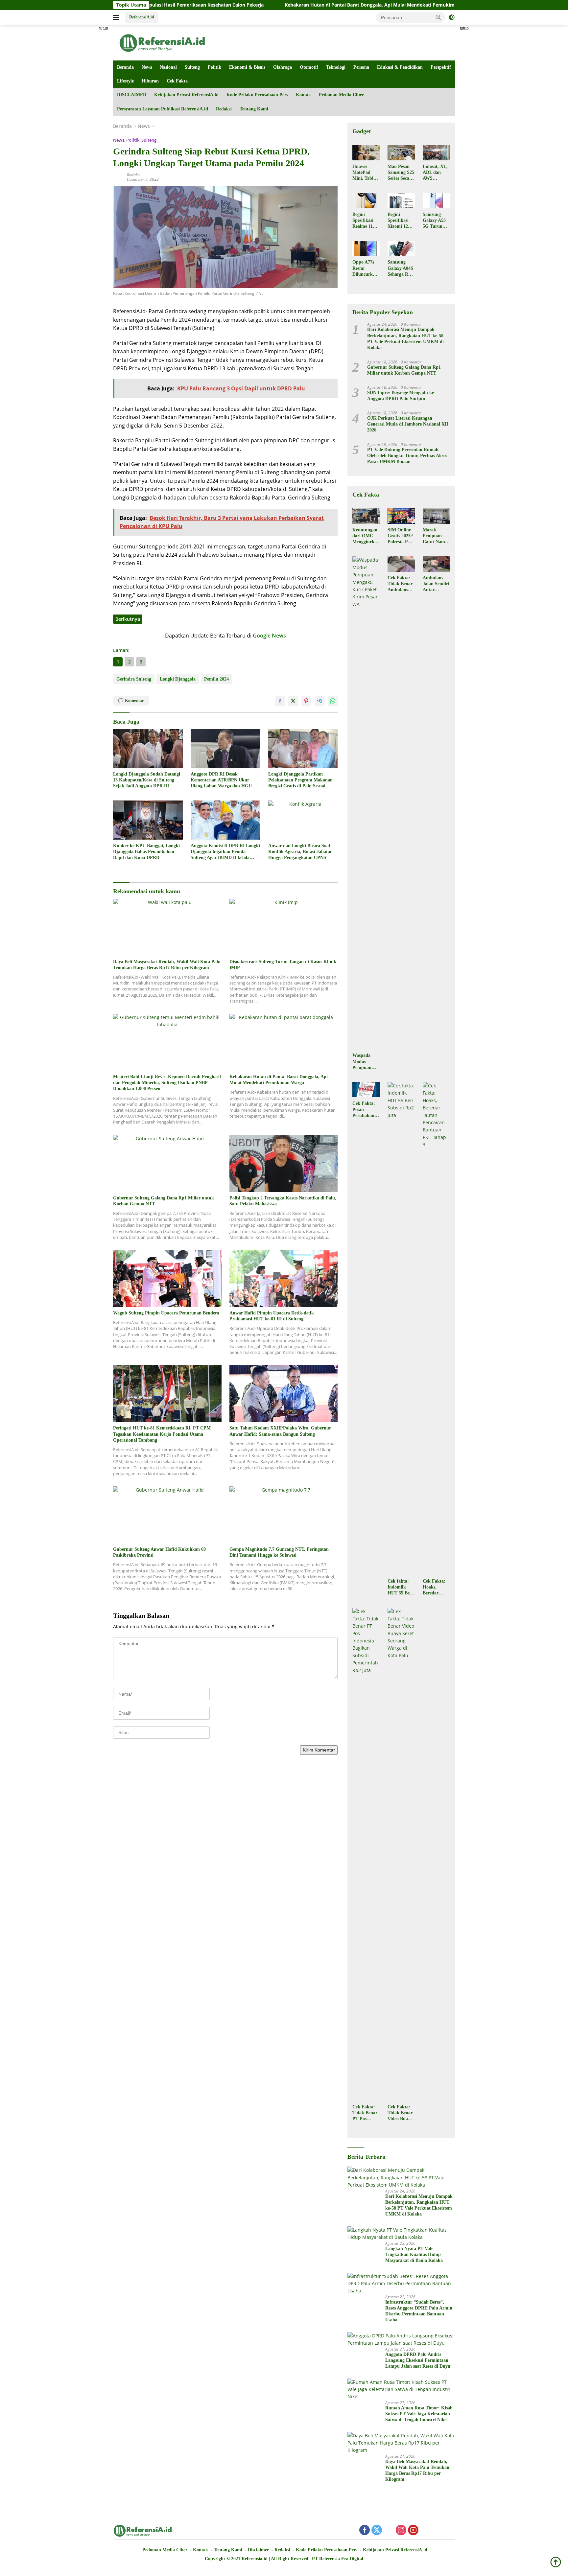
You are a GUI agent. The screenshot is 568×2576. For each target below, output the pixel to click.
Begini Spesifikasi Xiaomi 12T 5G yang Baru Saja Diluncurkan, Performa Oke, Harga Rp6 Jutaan (401, 221)
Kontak (303, 95)
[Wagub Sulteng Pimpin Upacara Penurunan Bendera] (167, 1278)
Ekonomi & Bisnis (247, 67)
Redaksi (224, 109)
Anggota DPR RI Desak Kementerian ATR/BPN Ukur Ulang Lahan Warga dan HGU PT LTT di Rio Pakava (225, 780)
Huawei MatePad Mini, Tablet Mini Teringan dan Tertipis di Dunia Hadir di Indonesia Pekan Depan (366, 173)
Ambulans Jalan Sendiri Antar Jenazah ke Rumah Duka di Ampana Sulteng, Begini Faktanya (436, 584)
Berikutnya (128, 619)
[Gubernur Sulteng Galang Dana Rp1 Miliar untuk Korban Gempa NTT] (167, 1163)
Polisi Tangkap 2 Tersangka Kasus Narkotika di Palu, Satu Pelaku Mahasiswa (283, 1201)
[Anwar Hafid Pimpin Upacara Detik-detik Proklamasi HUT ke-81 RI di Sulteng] (284, 1278)
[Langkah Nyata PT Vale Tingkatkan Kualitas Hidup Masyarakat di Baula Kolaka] (401, 2234)
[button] (438, 17)
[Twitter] (377, 2530)
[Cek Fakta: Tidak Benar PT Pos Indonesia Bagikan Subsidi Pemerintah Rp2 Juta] (366, 1854)
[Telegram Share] (319, 701)
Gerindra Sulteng (134, 679)
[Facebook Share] (280, 701)
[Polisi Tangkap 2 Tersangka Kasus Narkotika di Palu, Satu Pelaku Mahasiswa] (284, 1163)
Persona (361, 67)
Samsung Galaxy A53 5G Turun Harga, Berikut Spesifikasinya (436, 221)
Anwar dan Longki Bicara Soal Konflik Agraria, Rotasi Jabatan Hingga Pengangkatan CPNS (300, 852)
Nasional (168, 67)
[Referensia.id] (162, 42)
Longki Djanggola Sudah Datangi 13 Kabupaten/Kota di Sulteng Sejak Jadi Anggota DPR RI (147, 780)
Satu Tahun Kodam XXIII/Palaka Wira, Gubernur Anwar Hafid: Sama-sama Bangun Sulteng (280, 1431)
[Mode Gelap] (452, 17)
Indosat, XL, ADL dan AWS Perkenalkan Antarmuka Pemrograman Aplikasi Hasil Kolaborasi (436, 173)
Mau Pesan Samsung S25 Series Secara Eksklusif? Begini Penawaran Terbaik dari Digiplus (401, 173)
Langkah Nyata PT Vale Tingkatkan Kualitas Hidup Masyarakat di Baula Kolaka (414, 2254)
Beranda (125, 67)
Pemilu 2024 (216, 679)
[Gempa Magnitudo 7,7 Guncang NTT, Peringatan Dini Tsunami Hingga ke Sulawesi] (284, 1515)
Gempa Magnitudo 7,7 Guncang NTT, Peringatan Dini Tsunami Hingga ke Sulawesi (279, 1552)
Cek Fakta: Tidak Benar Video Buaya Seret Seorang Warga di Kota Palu (400, 2113)
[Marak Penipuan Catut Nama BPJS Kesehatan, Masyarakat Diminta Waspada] (436, 516)
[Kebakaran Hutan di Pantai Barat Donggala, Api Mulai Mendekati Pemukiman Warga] (284, 1042)
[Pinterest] (389, 2530)
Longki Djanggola (178, 679)
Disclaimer (258, 2550)
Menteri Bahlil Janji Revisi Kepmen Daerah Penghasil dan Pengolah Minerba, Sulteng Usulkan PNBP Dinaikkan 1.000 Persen (167, 1083)
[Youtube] (413, 2530)
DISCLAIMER (132, 95)
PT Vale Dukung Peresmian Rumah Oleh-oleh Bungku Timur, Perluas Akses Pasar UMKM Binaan (407, 456)
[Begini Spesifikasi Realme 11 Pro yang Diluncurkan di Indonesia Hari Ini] (366, 200)
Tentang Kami (254, 109)
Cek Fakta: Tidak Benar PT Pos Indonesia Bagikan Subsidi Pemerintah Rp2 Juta (365, 2113)
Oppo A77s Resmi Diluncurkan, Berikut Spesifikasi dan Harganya (366, 268)
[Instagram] (401, 2530)
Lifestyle (125, 81)
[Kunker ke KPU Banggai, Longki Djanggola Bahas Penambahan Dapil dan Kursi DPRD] (148, 820)
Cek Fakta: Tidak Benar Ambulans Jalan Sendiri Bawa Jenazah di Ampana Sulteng (401, 584)
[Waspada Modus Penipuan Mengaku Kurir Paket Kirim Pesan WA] (366, 803)
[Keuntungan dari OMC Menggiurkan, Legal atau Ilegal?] (366, 516)
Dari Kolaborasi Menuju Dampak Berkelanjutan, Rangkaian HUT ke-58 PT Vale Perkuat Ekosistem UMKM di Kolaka (405, 338)
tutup (104, 28)
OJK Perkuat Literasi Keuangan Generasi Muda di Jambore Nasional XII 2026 (408, 424)
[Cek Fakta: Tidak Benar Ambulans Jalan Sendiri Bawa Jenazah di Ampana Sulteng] (401, 564)
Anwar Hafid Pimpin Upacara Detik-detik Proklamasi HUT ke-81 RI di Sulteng (272, 1316)
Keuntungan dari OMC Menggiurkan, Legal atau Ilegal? (366, 536)
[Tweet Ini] (293, 701)
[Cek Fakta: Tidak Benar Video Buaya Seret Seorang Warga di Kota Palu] (401, 1854)
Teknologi (336, 67)
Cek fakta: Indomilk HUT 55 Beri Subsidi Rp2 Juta (400, 1588)
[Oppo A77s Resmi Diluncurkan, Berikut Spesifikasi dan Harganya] (366, 248)
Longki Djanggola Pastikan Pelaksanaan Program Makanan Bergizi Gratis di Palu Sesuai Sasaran (300, 780)
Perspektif (441, 67)
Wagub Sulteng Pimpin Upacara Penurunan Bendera (166, 1313)
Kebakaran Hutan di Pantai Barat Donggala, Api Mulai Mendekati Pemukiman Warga (282, 5)
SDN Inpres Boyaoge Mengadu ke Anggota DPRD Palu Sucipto (401, 395)
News (147, 67)
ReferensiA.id (142, 17)
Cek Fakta (177, 81)
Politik (214, 67)
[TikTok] (438, 2531)
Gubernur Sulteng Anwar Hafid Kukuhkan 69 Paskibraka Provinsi (159, 1552)
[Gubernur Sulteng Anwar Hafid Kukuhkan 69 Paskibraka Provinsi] (167, 1515)
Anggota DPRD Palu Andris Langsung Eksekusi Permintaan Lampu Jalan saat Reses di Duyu (418, 2360)
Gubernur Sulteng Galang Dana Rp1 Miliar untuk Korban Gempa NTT (164, 1201)
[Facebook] (365, 2530)
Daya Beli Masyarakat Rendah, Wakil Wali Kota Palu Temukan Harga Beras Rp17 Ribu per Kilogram (167, 965)
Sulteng (192, 67)
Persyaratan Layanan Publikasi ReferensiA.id (163, 109)
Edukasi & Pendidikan (400, 67)
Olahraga (283, 67)
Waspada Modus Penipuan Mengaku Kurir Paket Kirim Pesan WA (365, 1062)
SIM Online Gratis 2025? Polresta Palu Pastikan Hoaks (401, 536)
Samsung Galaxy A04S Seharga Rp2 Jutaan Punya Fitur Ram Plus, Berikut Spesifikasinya (401, 268)
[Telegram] (450, 2531)
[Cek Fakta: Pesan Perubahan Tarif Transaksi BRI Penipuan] (366, 1090)
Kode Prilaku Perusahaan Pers (257, 95)
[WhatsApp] (425, 2530)
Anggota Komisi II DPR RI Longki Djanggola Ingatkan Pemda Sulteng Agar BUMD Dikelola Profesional (225, 852)
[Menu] (118, 17)
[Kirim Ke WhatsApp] (333, 701)
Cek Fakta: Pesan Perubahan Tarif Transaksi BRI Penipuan (364, 1110)
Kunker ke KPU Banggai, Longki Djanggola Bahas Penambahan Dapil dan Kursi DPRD (146, 852)
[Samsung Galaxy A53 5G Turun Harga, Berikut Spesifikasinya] (436, 200)
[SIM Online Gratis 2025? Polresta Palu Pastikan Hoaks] (401, 516)
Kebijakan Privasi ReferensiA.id (186, 95)
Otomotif (309, 67)
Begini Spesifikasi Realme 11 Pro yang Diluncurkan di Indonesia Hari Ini (365, 221)
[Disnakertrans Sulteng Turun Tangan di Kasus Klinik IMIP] (284, 927)
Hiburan (150, 81)
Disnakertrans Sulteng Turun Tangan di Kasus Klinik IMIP (283, 965)
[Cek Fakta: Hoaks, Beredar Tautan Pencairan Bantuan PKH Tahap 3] (436, 1329)
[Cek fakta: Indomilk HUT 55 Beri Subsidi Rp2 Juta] (401, 1329)
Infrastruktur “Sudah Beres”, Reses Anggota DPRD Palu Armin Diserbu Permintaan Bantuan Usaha (419, 2311)
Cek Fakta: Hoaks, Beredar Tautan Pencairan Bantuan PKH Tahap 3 (435, 1588)
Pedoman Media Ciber (341, 95)
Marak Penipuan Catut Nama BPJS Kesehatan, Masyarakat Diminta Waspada (435, 536)
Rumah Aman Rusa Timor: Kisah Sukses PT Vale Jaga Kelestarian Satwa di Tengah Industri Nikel (419, 2414)
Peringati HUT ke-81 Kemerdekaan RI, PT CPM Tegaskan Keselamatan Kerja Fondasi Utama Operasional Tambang (162, 1434)
